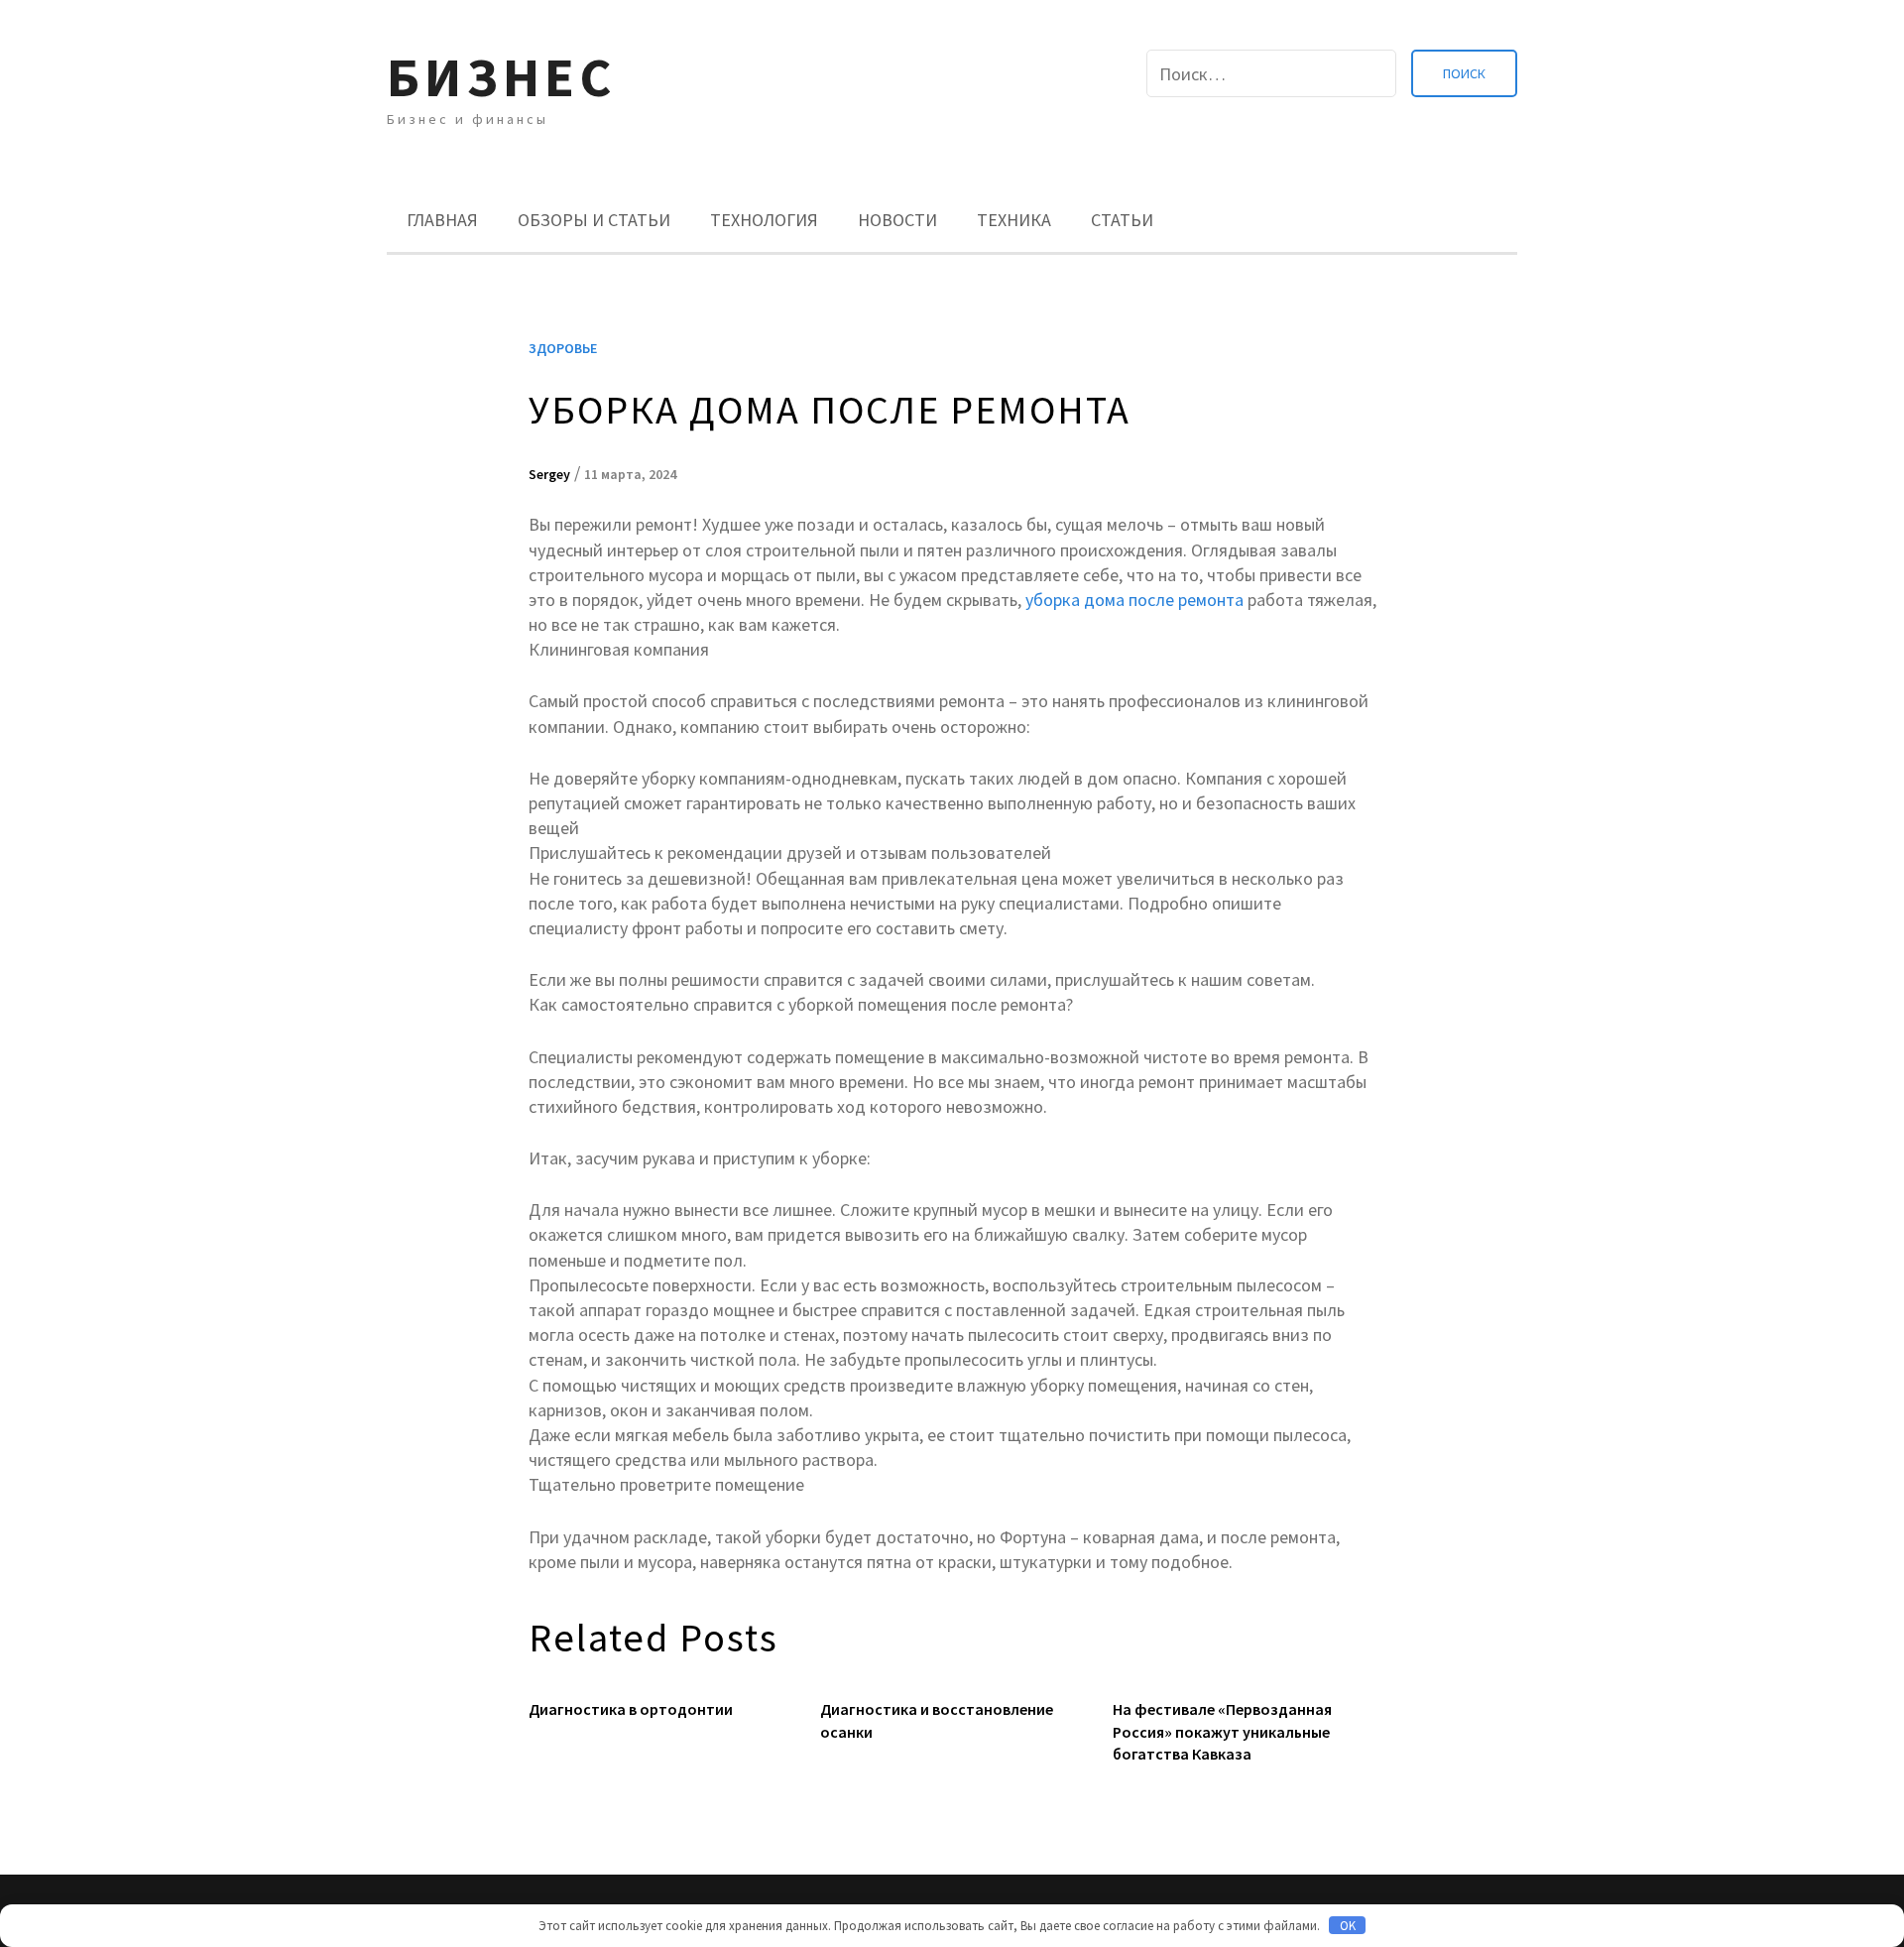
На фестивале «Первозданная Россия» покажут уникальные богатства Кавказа (1222, 1731)
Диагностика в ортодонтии (631, 1709)
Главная (442, 220)
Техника (1014, 220)
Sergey (549, 474)
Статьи (1122, 220)
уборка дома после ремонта (1134, 600)
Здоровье (563, 348)
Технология (764, 220)
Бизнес (501, 77)
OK (1348, 1926)
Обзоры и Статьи (594, 220)
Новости (897, 220)
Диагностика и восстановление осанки (937, 1720)
